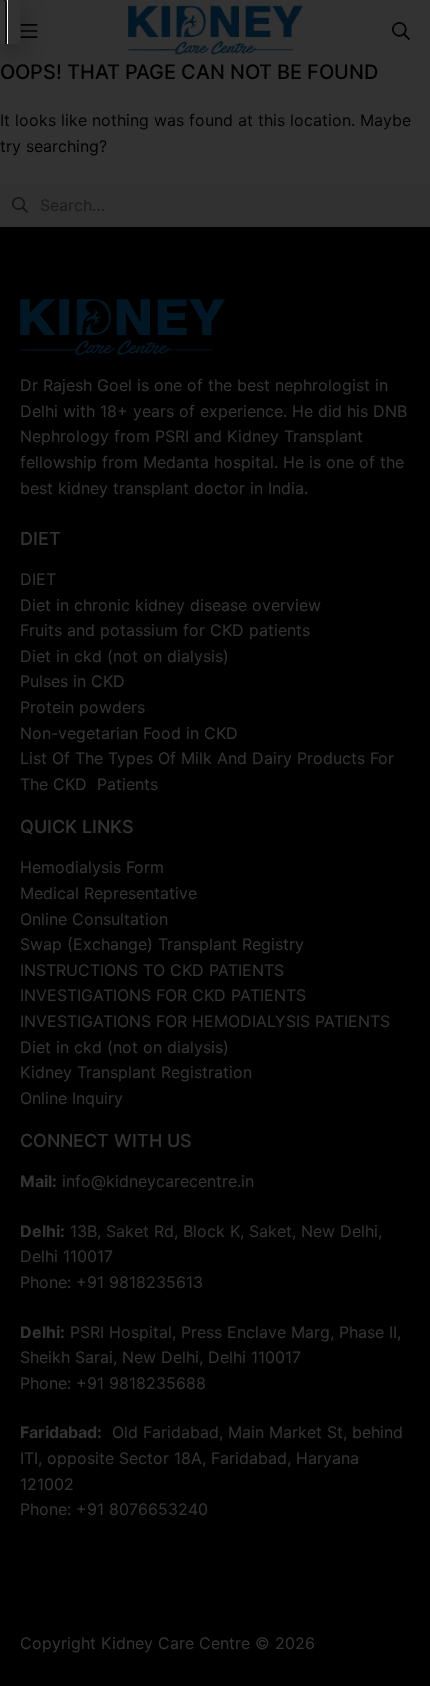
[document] (215, 843)
